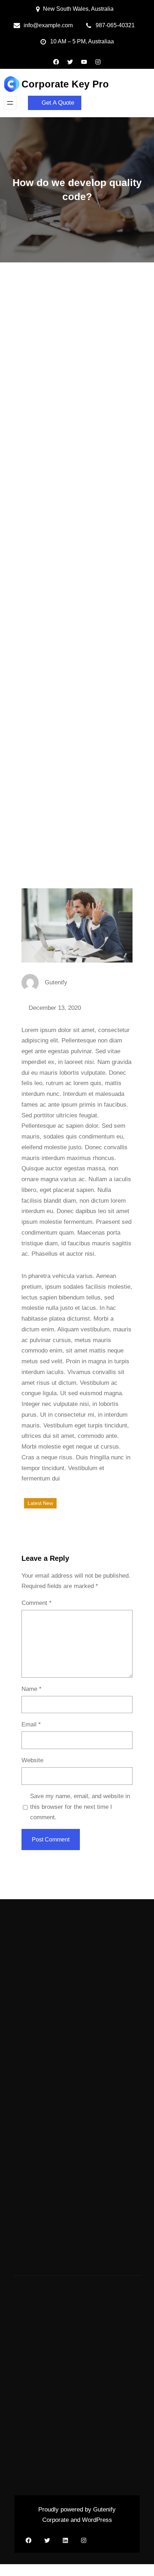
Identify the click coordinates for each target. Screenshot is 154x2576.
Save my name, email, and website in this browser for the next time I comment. (80, 1807)
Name (32, 1689)
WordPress (97, 2520)
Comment (37, 1603)
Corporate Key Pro (65, 84)
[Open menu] (10, 103)
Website (32, 1760)
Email (31, 1724)
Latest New (40, 1503)
